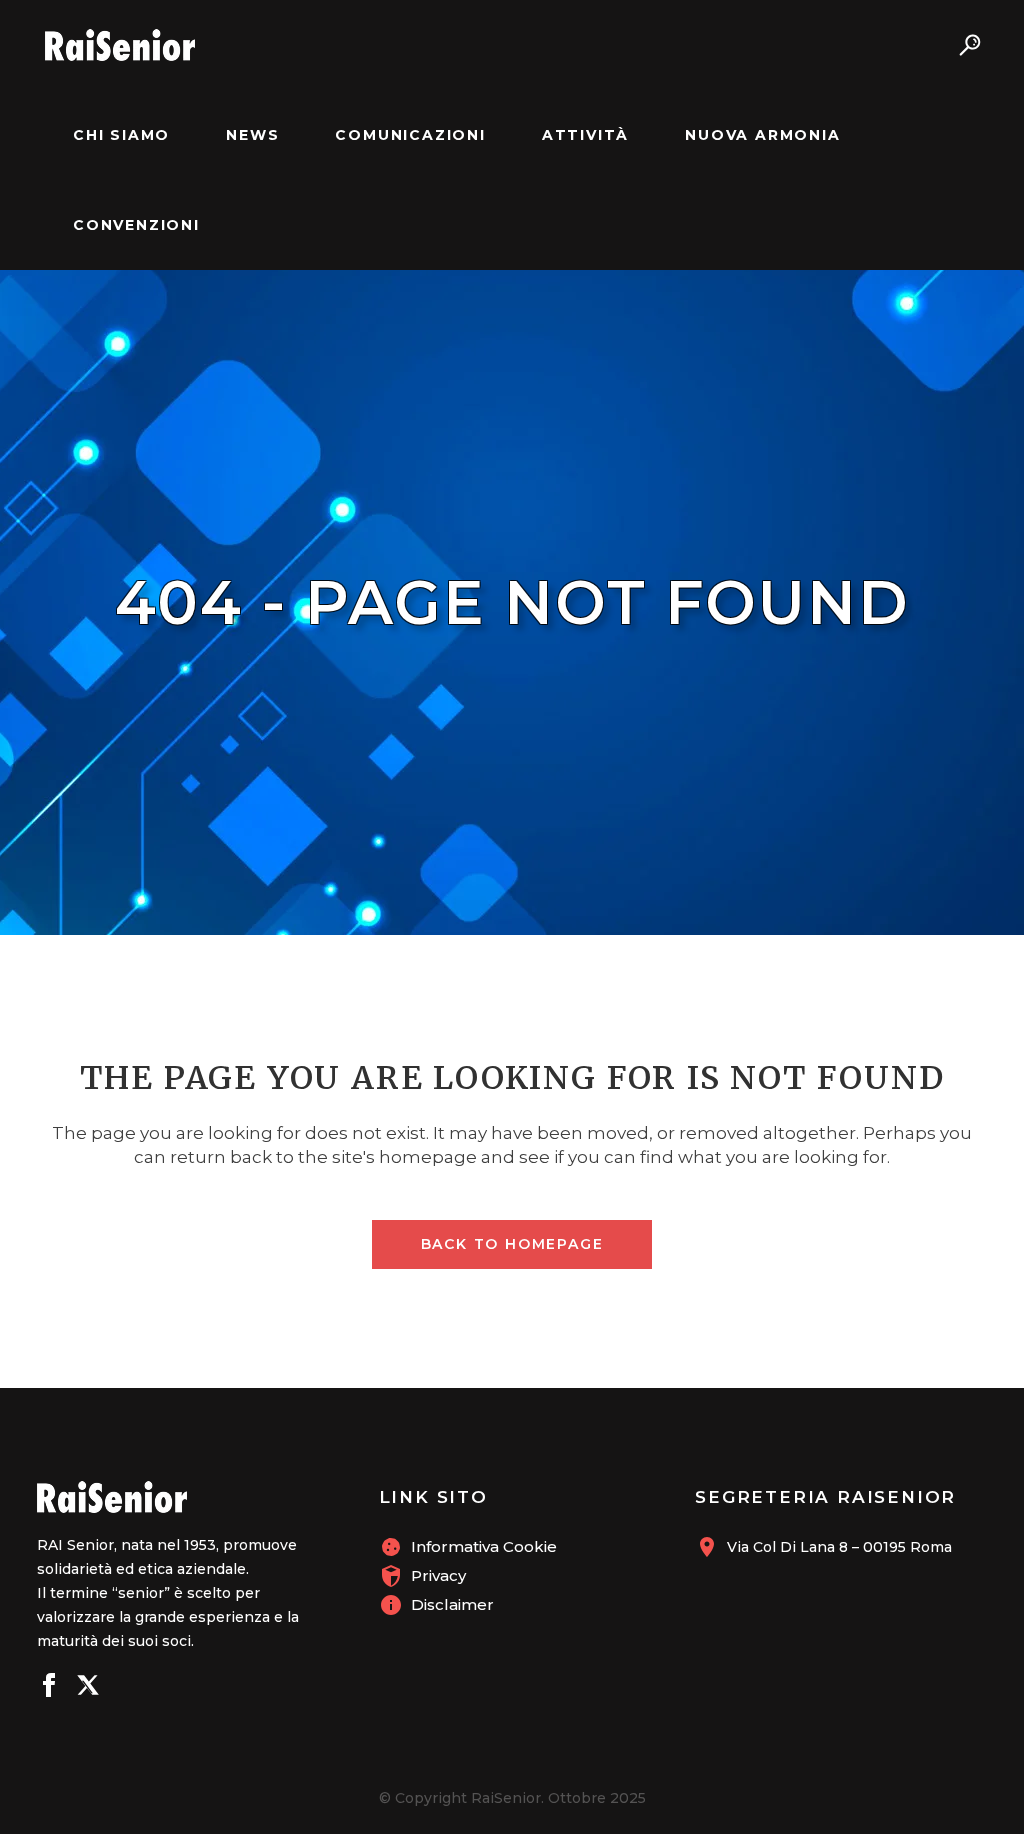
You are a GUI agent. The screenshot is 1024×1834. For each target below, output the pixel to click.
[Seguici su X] (88, 1688)
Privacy (438, 1575)
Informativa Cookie (484, 1546)
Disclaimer (452, 1604)
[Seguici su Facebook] (49, 1688)
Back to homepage (512, 1244)
